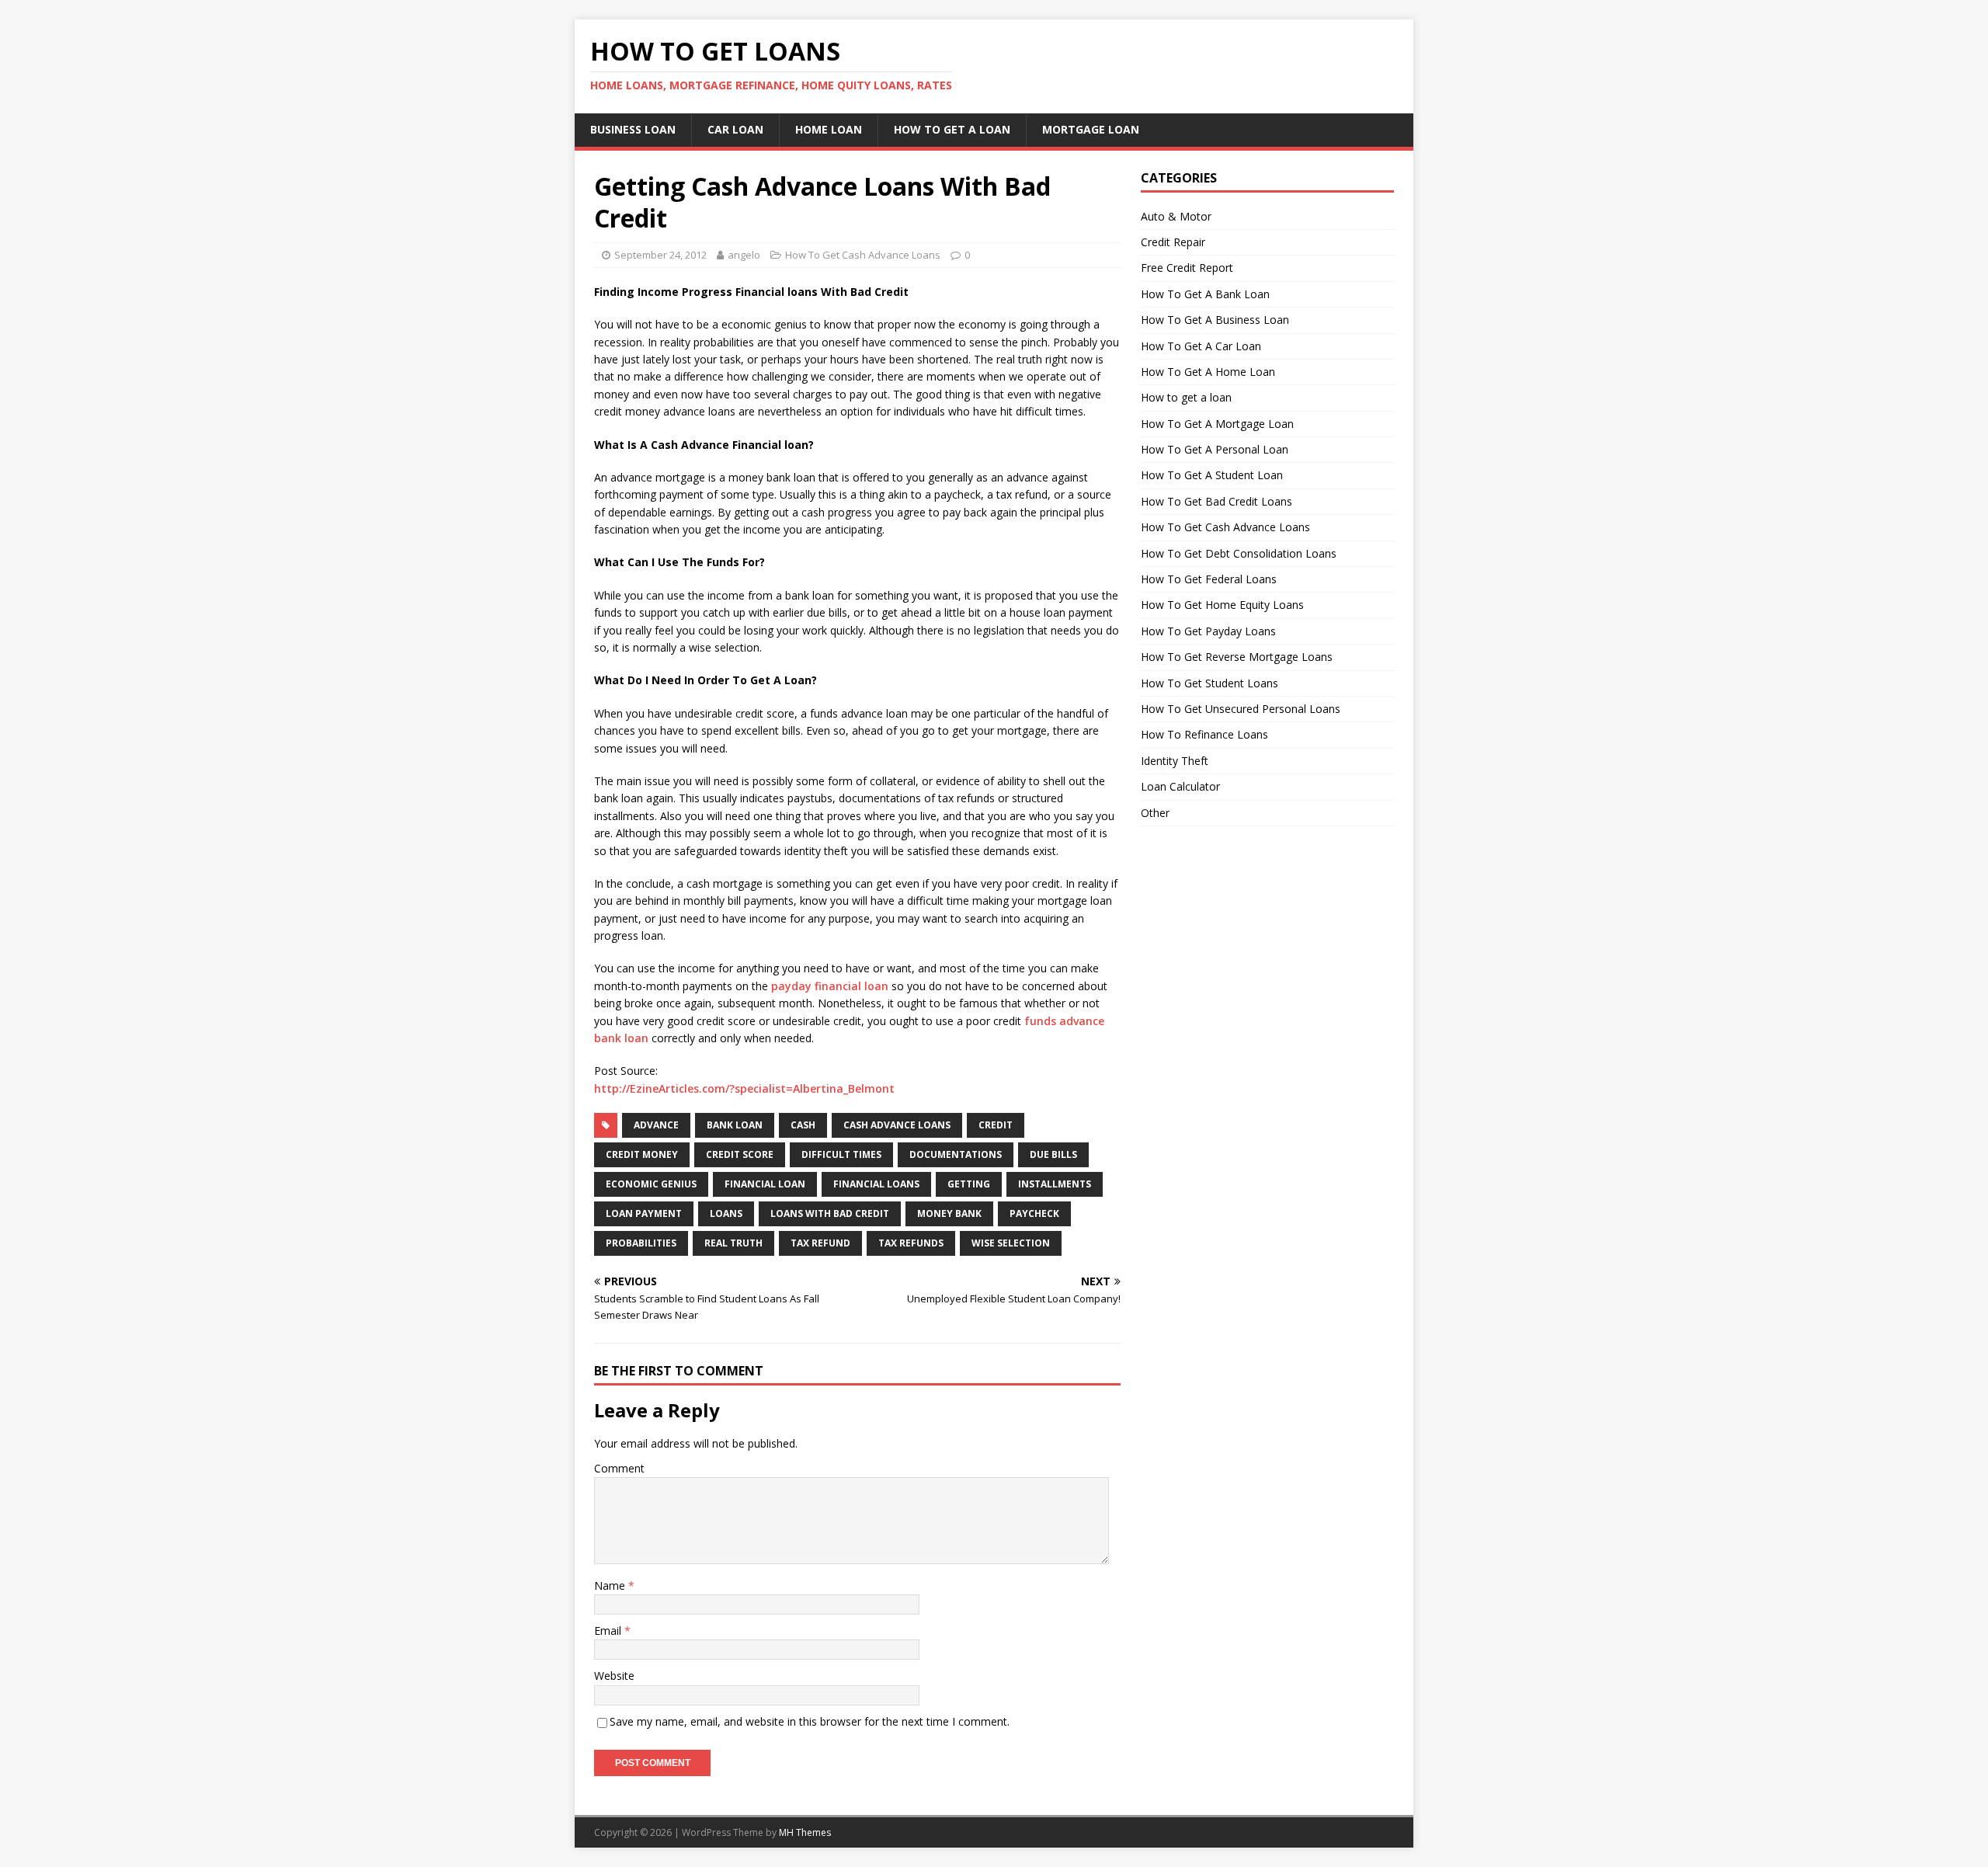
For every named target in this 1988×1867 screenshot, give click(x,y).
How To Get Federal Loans (1209, 579)
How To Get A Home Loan (1208, 372)
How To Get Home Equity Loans (1222, 605)
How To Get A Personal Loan (1215, 449)
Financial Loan (765, 1184)
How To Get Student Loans (1209, 683)
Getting (969, 1184)
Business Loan (633, 129)
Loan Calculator (1180, 786)
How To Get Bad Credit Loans (1216, 501)
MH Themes (805, 1832)
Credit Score (740, 1154)
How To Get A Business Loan (1215, 320)
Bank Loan (735, 1125)
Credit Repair (1173, 242)
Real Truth (733, 1243)
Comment (619, 1468)
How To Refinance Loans (1204, 734)
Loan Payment (644, 1213)
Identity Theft (1175, 761)
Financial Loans (876, 1184)
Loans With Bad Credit (830, 1213)
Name (611, 1585)
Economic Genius (651, 1184)
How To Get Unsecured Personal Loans (1241, 709)
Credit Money (642, 1154)
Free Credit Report (1187, 268)
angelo (744, 255)
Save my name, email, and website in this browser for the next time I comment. (810, 1721)
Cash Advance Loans (897, 1125)
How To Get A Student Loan (1212, 475)
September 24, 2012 (660, 255)
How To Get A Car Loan (1201, 346)
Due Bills (1053, 1154)
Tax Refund (820, 1243)
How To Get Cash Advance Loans (863, 255)
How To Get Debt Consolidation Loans (1239, 553)
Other (1155, 813)
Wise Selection (1011, 1243)
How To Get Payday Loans (1208, 631)
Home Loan (829, 129)
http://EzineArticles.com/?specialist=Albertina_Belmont (744, 1088)
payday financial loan (830, 986)
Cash (803, 1125)
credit (996, 1125)
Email (609, 1631)
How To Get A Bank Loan (1205, 294)
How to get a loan (1186, 397)
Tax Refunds (911, 1243)
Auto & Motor (1176, 216)
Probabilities (641, 1243)
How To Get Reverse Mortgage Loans (1237, 657)
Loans (726, 1213)
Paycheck (1034, 1213)
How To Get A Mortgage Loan (1217, 424)
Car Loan (735, 129)
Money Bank (949, 1213)
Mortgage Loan (1091, 129)
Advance (656, 1125)
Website (614, 1676)
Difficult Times (841, 1154)
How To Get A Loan (952, 129)
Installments (1055, 1184)
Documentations (956, 1154)
